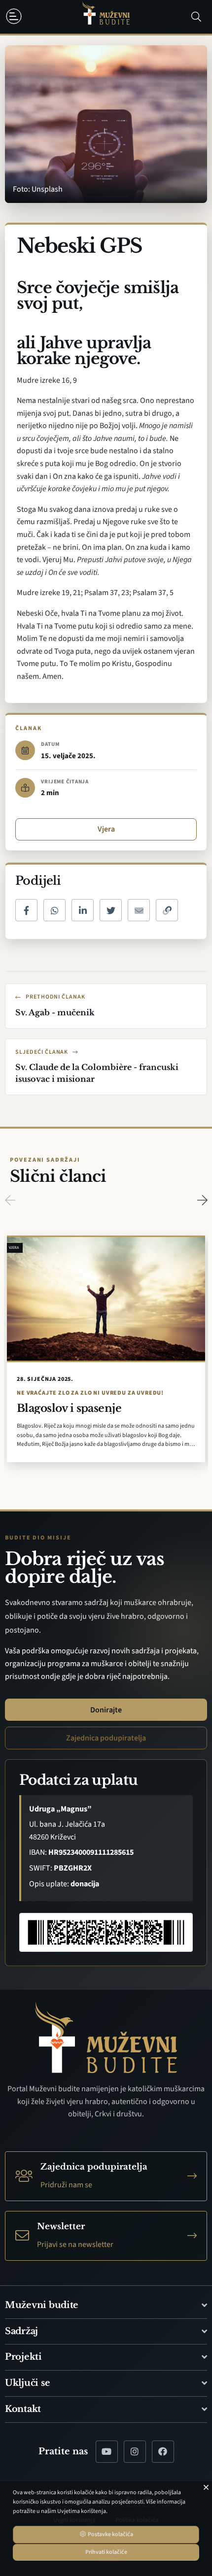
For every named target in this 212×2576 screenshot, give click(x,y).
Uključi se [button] (27, 2383)
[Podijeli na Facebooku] (26, 910)
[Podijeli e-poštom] (139, 910)
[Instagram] (135, 2452)
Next (202, 1200)
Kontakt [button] (23, 2409)
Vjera (106, 829)
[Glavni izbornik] (16, 16)
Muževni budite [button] (42, 2305)
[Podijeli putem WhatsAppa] (54, 910)
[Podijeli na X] (111, 910)
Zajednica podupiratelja (106, 1738)
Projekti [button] (23, 2357)
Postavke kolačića (110, 2534)
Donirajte (106, 1710)
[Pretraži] (196, 17)
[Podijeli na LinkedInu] (83, 910)
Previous (10, 1200)
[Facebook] (163, 2452)
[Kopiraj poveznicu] (167, 910)
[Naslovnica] (106, 17)
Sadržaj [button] (21, 2331)
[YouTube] (107, 2452)
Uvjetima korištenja (82, 2511)
